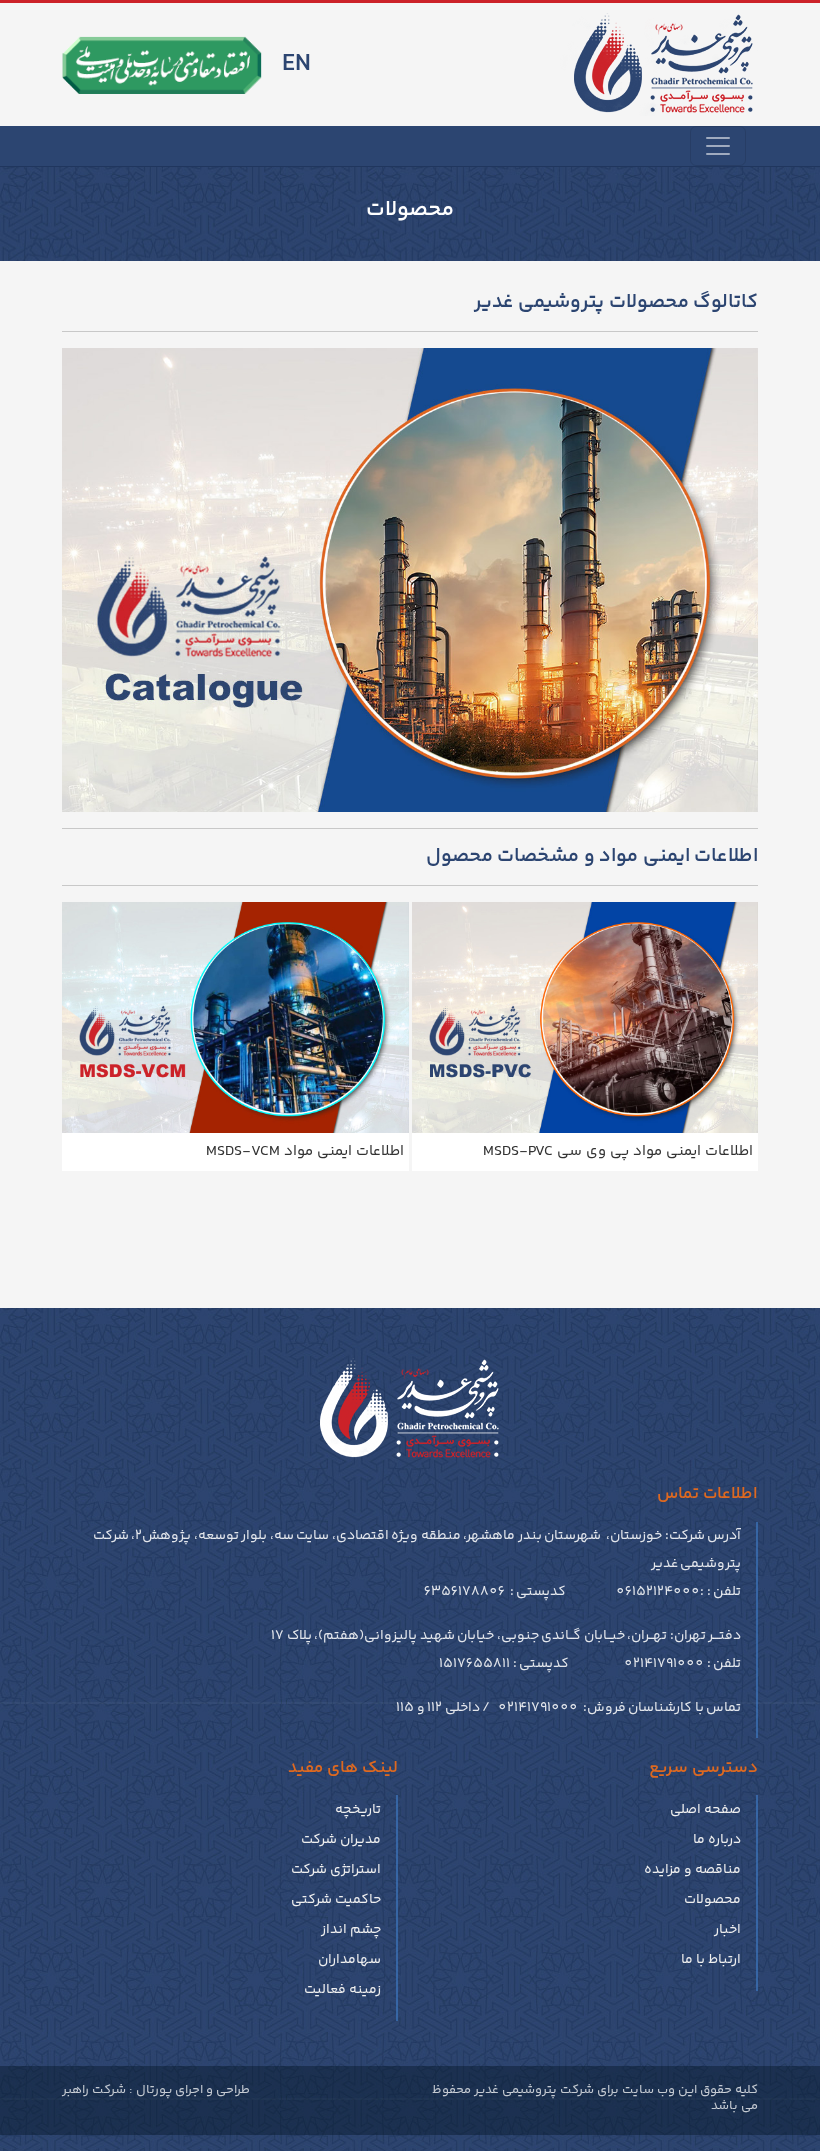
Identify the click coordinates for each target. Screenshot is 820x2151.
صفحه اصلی (705, 1810)
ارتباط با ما (711, 1960)
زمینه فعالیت (342, 1990)
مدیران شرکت (341, 1840)
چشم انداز (351, 1930)
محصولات (712, 1900)
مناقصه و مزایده (692, 1870)
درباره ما (717, 1840)
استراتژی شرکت (336, 1870)
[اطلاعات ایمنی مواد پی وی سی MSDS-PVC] (585, 1017)
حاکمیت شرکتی (336, 1900)
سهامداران (349, 1960)
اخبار (727, 1930)
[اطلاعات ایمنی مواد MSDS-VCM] (235, 1017)
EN (296, 64)
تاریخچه (358, 1810)
